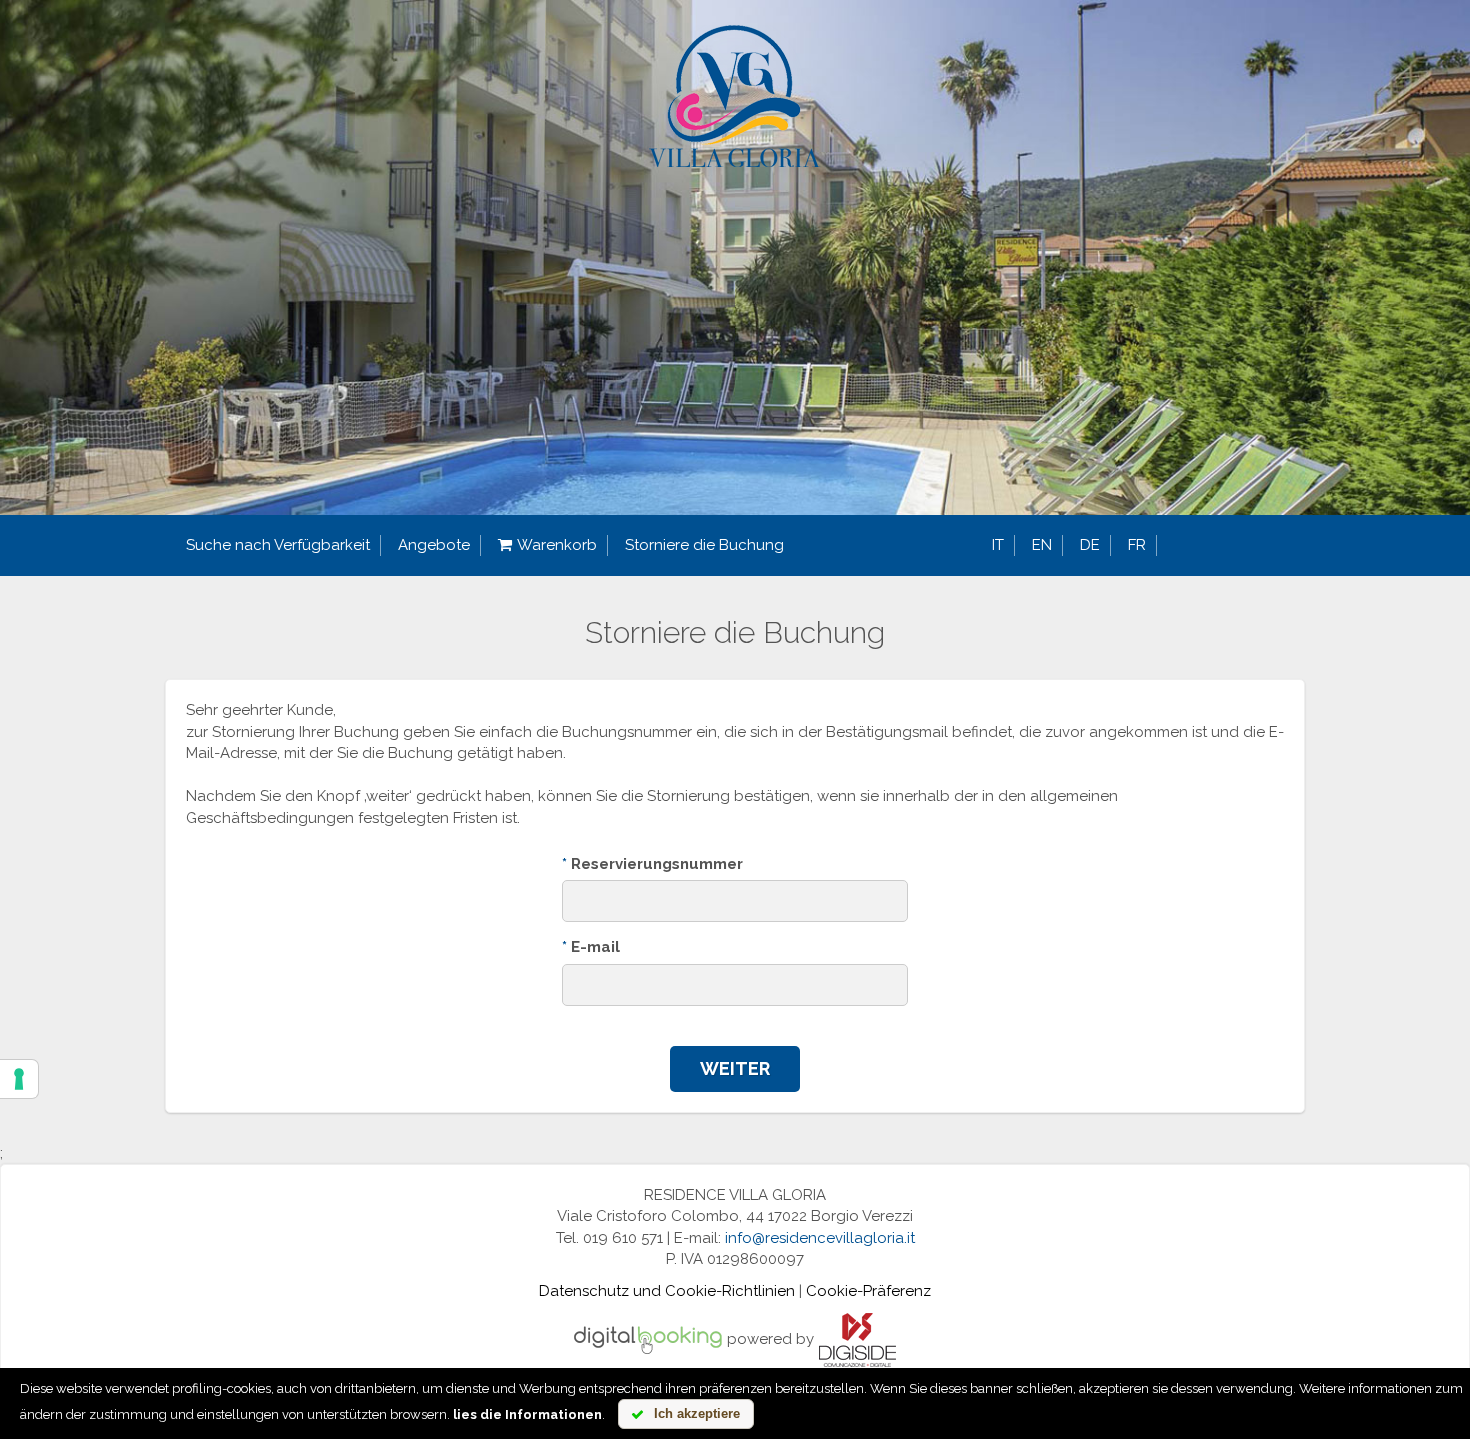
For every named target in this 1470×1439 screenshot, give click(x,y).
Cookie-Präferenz (868, 1291)
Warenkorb (557, 545)
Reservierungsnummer (652, 864)
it (998, 545)
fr (1137, 545)
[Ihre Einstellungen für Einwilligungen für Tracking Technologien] (19, 1079)
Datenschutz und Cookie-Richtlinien (667, 1291)
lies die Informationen (527, 1414)
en (1042, 545)
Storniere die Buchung (704, 545)
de (1090, 545)
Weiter (735, 1068)
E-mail (591, 947)
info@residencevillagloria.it (820, 1238)
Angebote (434, 545)
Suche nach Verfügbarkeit (278, 545)
